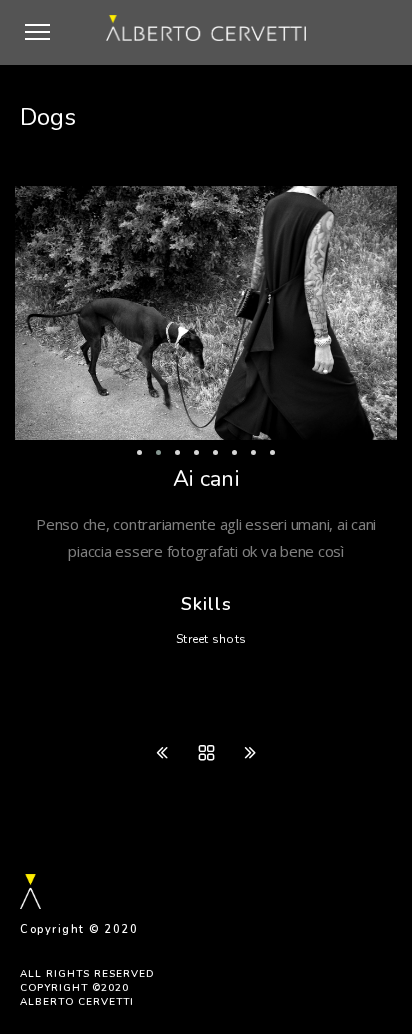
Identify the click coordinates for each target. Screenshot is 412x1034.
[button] (42, 64)
